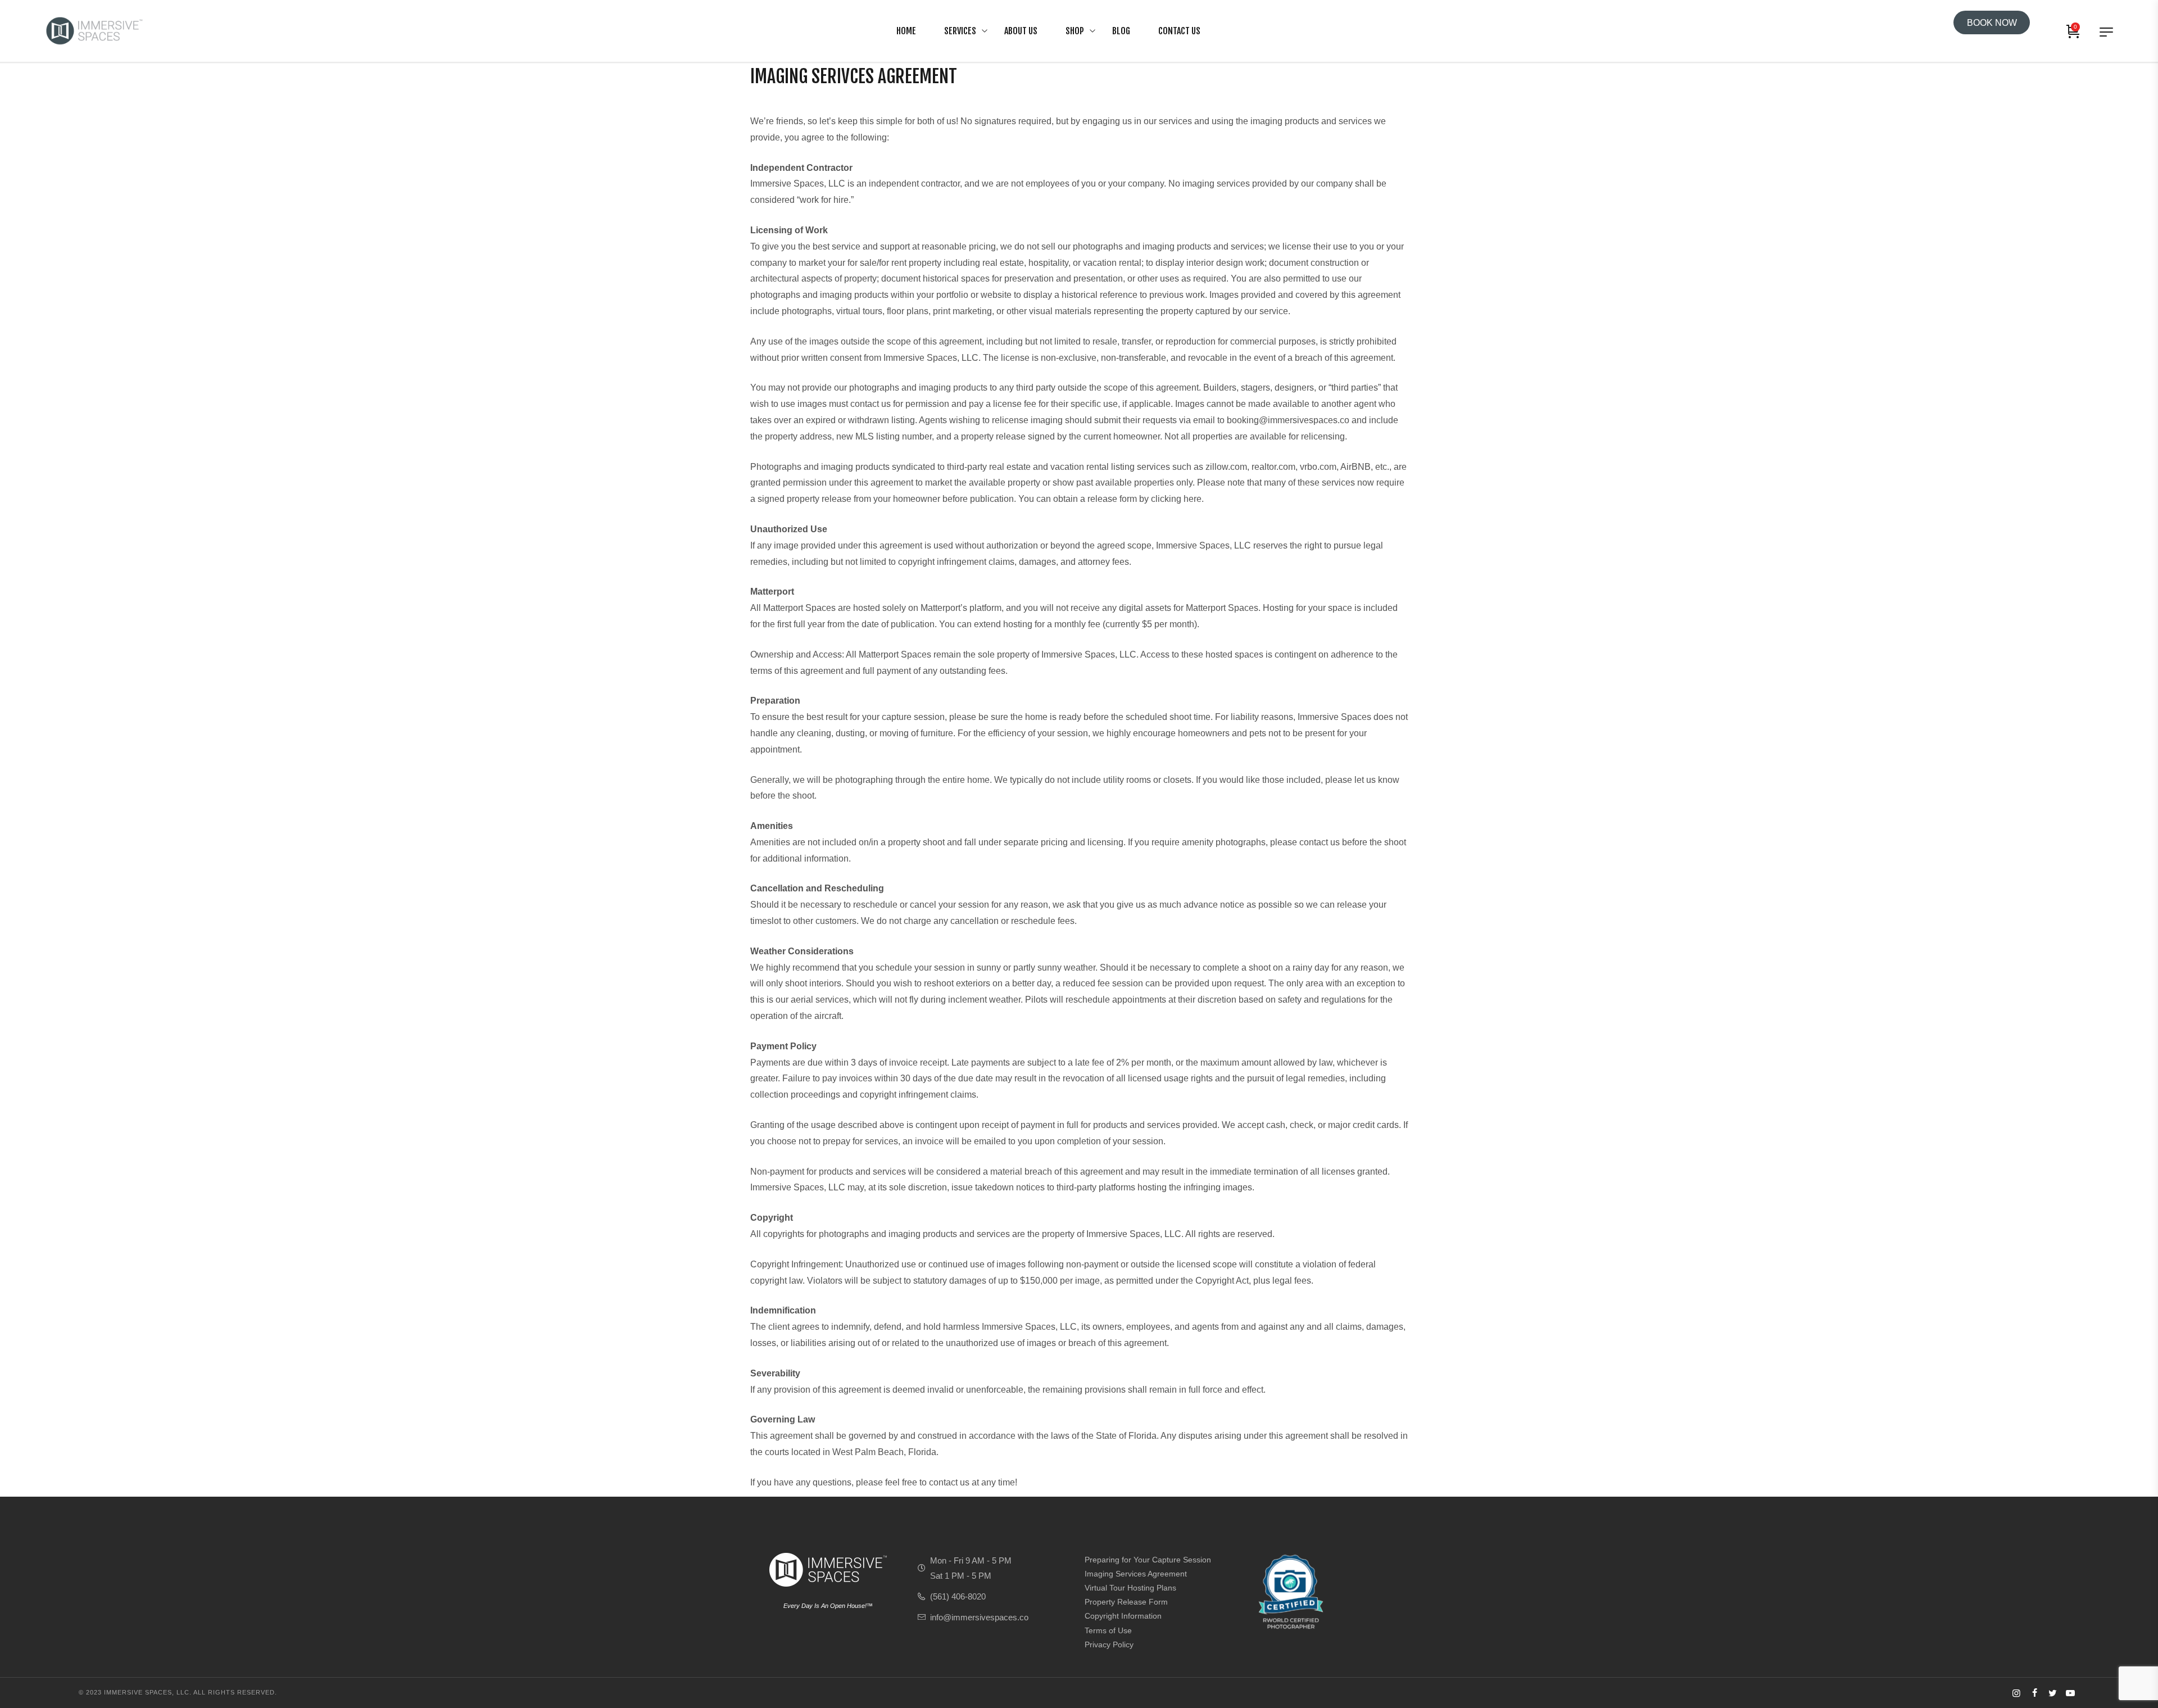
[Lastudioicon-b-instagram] (2016, 1693)
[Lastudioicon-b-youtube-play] (2070, 1693)
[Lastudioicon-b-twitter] (2052, 1693)
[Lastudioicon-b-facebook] (2034, 1693)
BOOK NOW (1992, 23)
